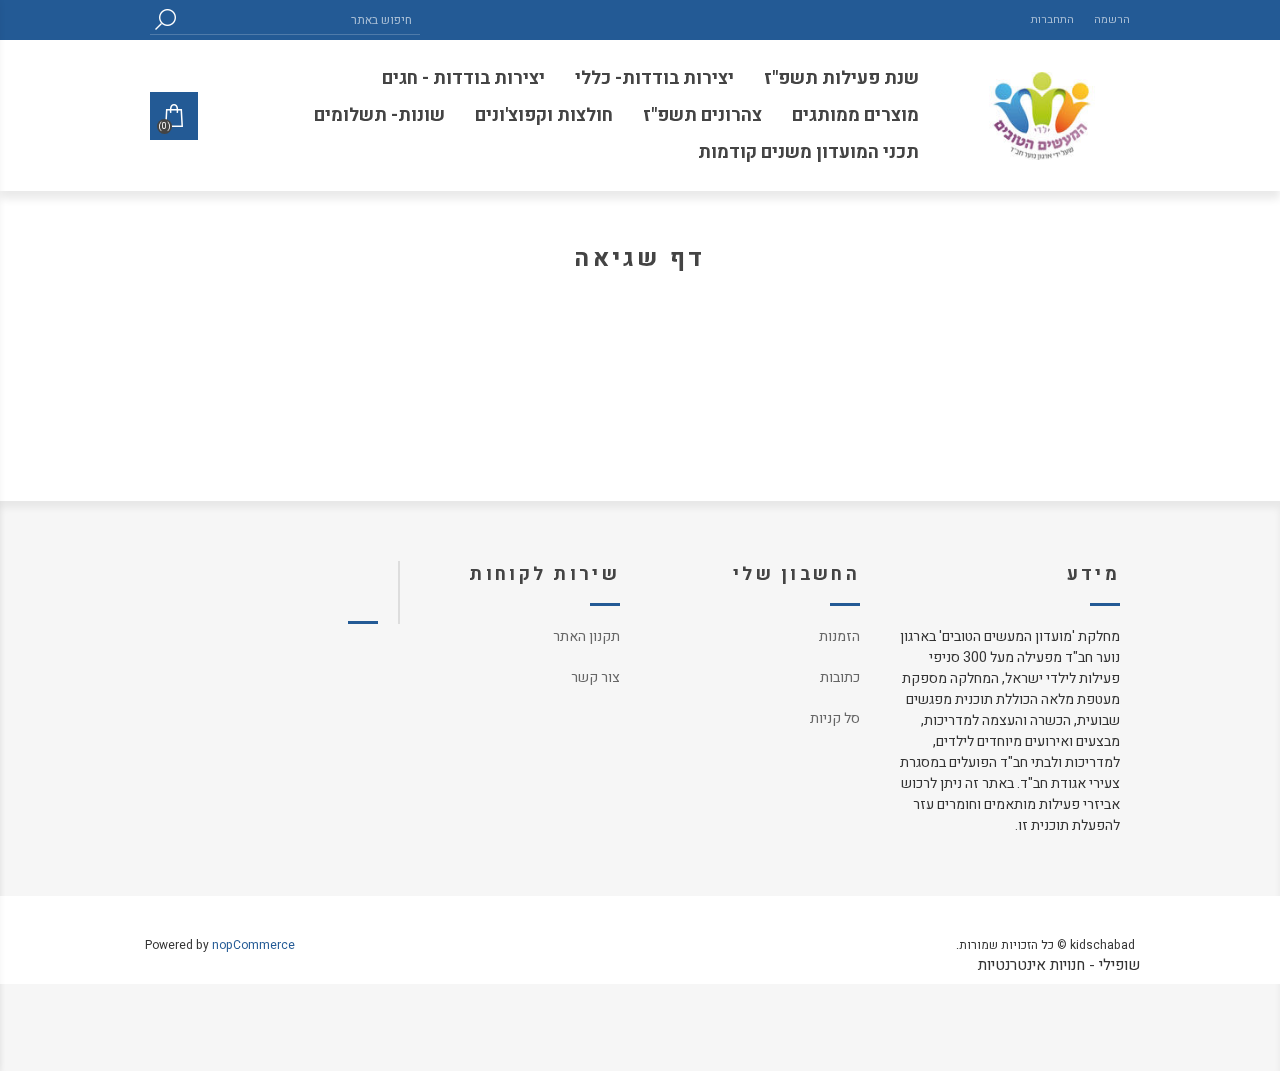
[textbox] (300, 19)
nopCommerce (253, 945)
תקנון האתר (586, 636)
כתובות (840, 677)
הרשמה (1112, 19)
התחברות (1052, 19)
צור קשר (595, 677)
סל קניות (835, 718)
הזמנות (839, 636)
